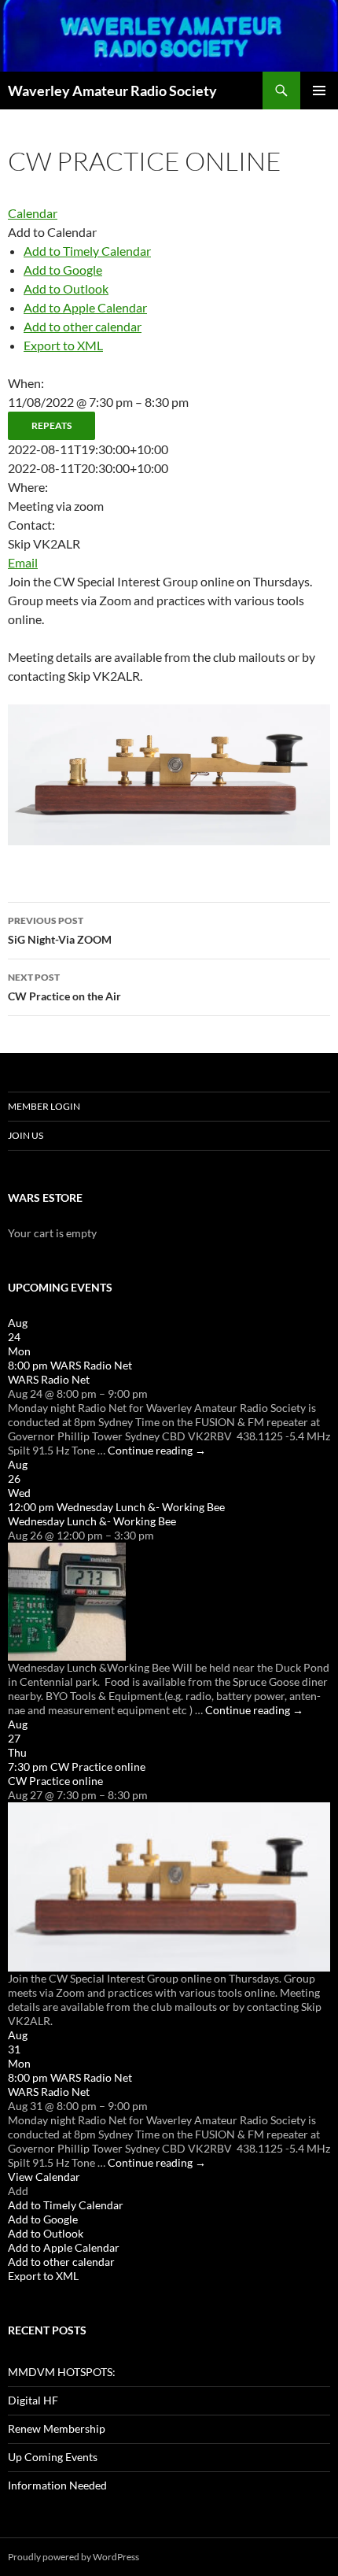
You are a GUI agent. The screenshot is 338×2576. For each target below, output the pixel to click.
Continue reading (157, 1450)
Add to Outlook (66, 288)
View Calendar (44, 2177)
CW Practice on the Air (64, 987)
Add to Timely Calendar (87, 251)
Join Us (26, 1135)
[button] (52, 232)
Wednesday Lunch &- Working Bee (92, 1521)
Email (23, 562)
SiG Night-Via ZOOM (60, 930)
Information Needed (57, 2485)
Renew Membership (57, 2428)
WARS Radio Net (49, 1379)
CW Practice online (55, 1781)
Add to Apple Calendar (85, 307)
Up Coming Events (53, 2457)
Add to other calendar (83, 326)
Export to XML (63, 345)
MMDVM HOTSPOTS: (62, 2372)
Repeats (51, 425)
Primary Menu (319, 91)
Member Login (44, 1106)
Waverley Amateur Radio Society (112, 91)
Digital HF (33, 2400)
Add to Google (63, 270)
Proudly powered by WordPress (73, 2557)
